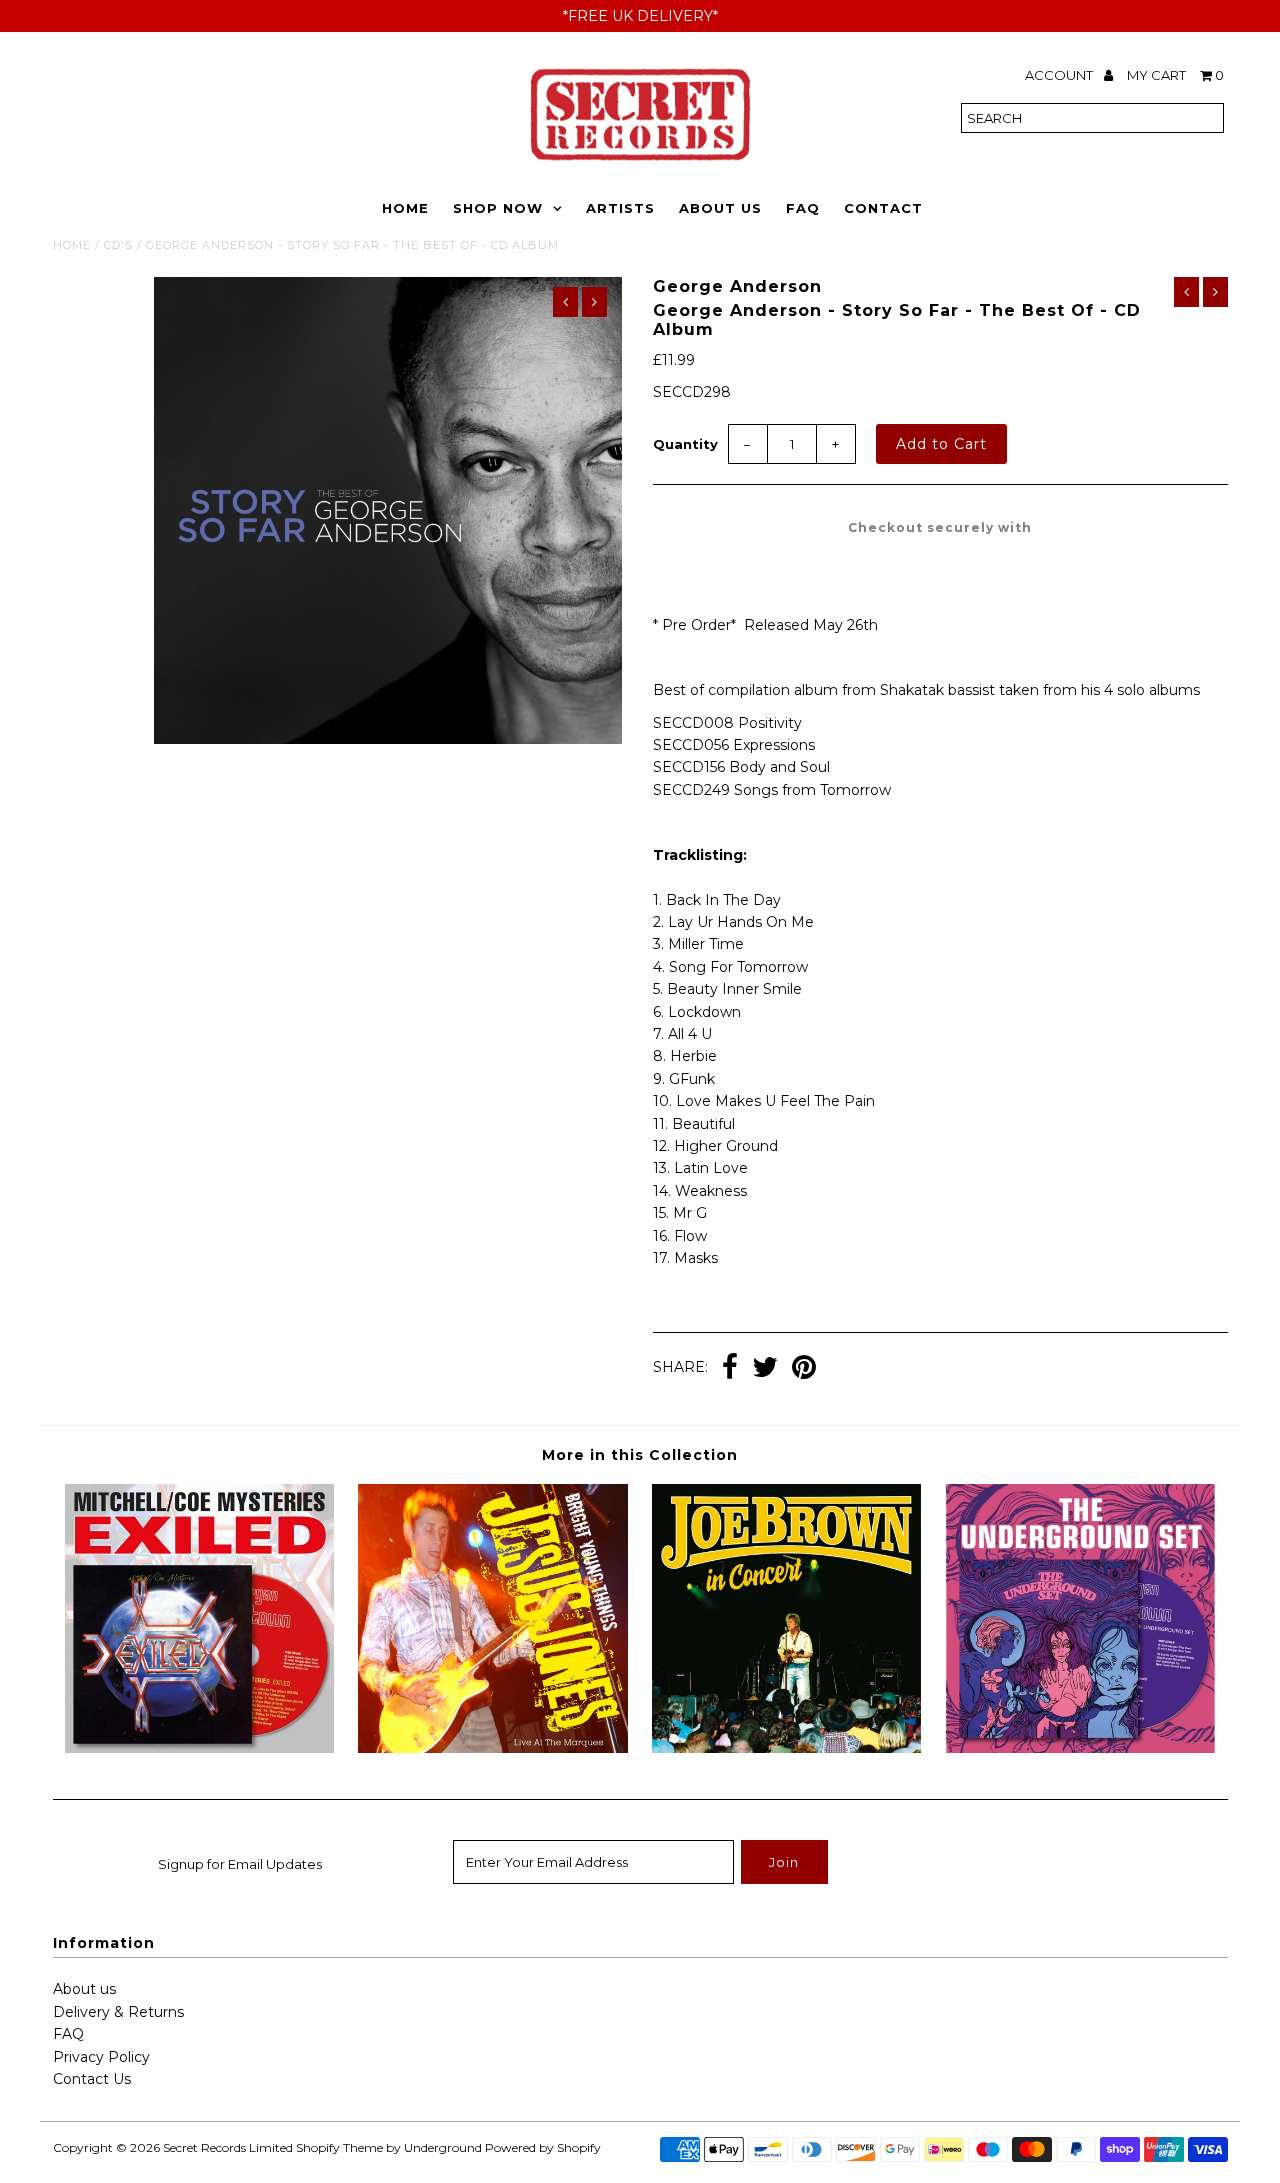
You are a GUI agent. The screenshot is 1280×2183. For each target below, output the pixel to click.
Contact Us (92, 2079)
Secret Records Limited (228, 2147)
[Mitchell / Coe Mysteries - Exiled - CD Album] (199, 1748)
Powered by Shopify (543, 2147)
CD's (118, 245)
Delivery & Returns (118, 2012)
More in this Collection (640, 1455)
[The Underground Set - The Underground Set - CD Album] (1080, 1748)
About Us (720, 208)
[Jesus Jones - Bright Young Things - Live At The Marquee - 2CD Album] (492, 1748)
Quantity (685, 444)
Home (405, 208)
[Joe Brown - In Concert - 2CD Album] (786, 1748)
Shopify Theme (339, 2147)
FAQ (803, 208)
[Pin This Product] (804, 1369)
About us (84, 1989)
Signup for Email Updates (240, 1864)
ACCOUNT (1060, 75)
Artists (620, 208)
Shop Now (498, 208)
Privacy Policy (101, 2057)
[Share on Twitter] (765, 1369)
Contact (883, 208)
